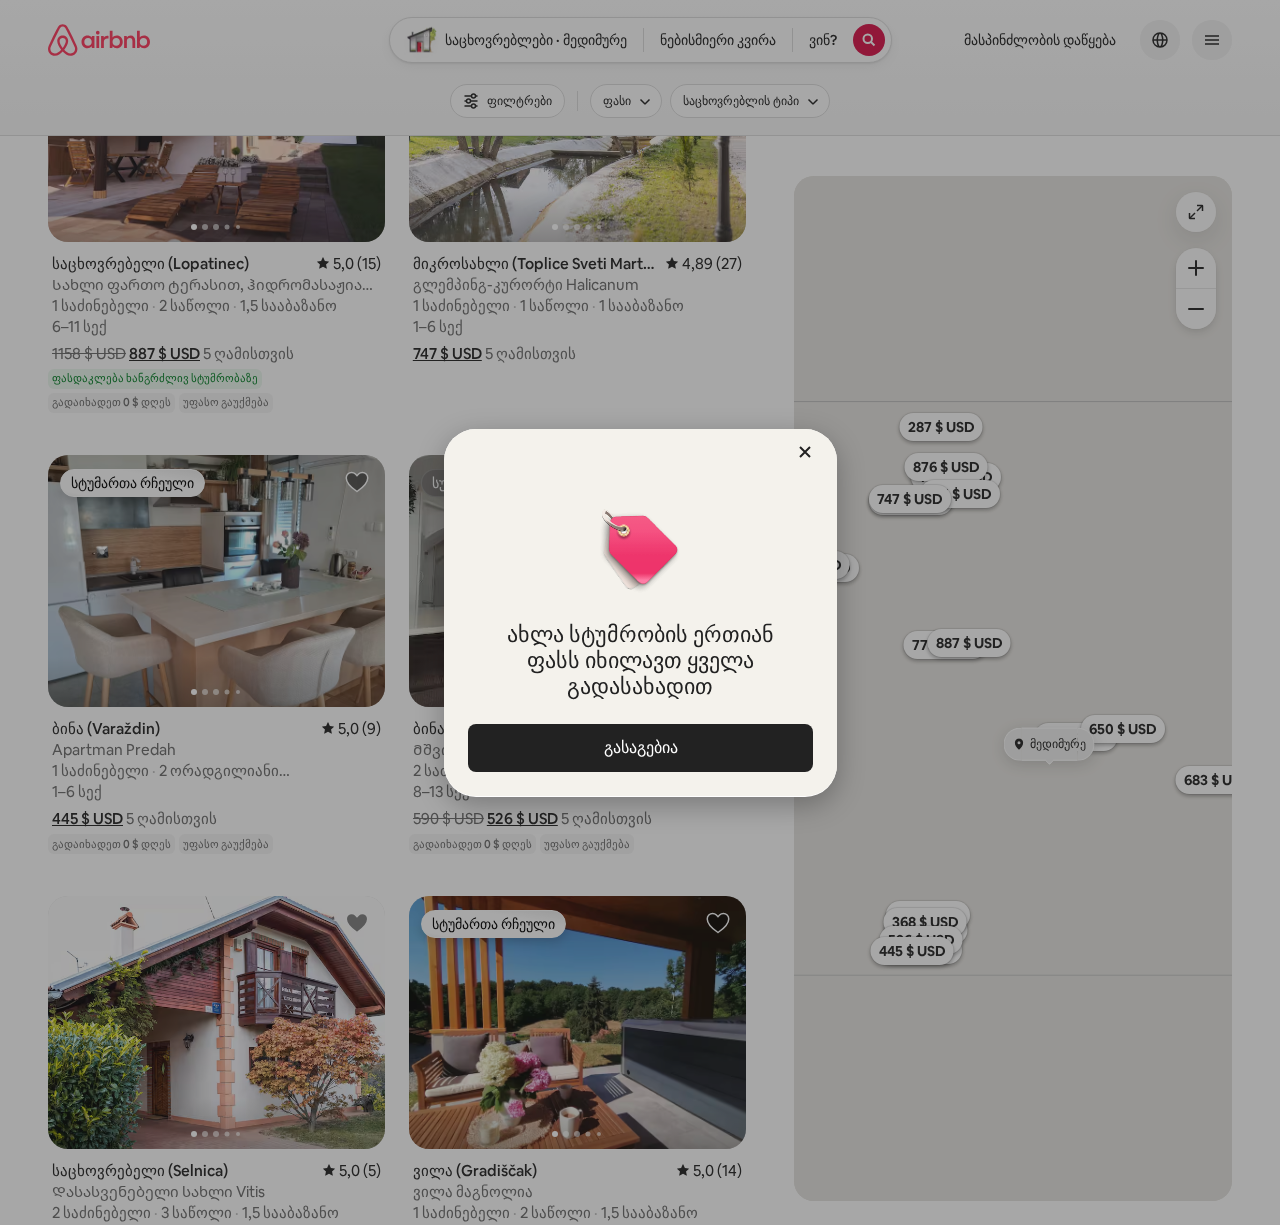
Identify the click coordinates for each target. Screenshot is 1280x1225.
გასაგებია (640, 747)
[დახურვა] (805, 452)
